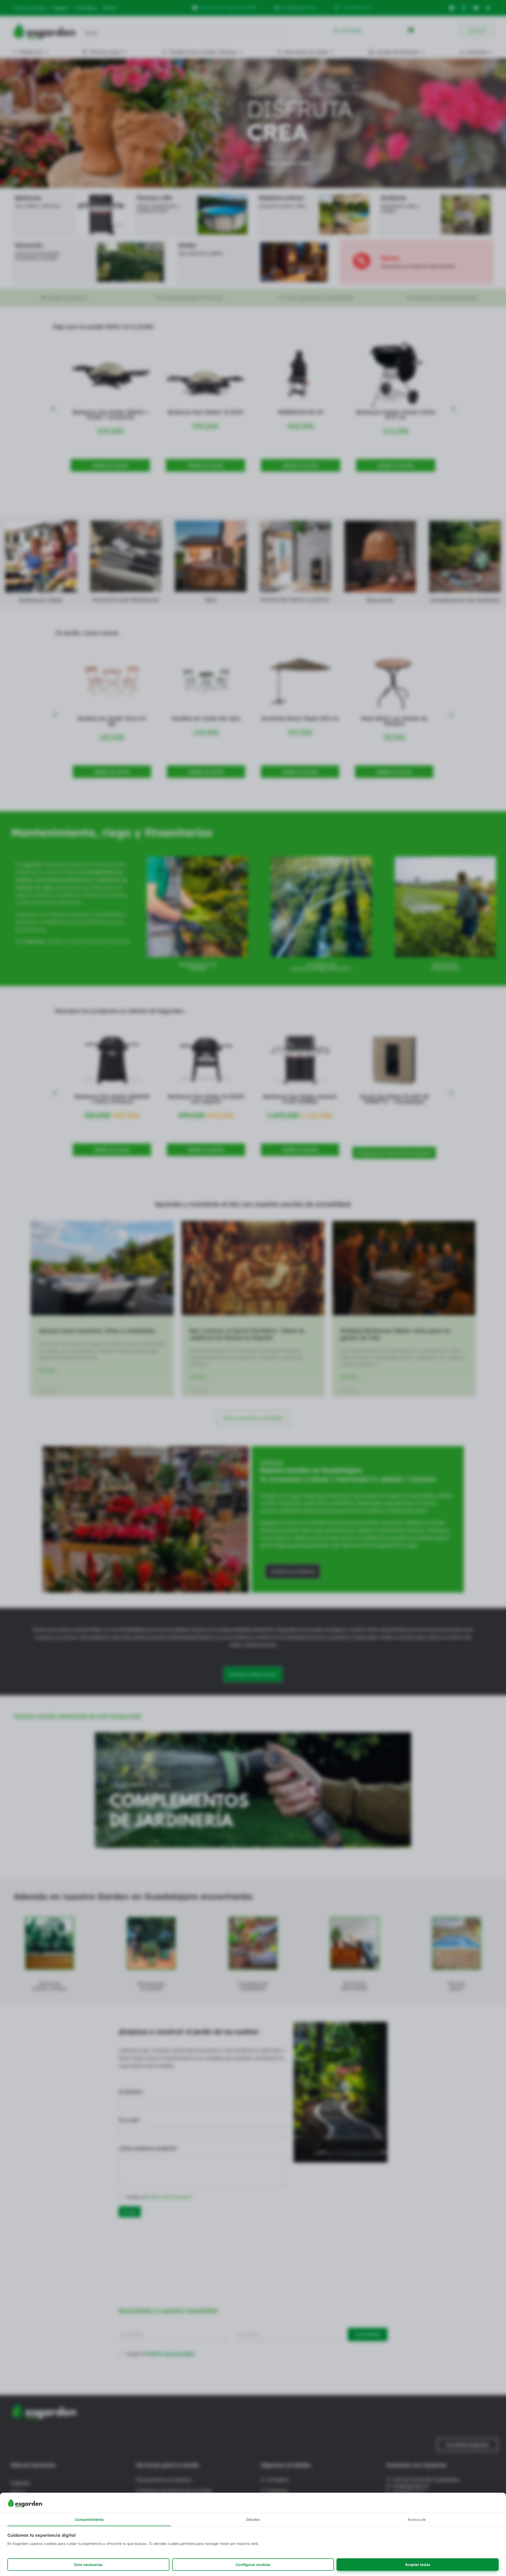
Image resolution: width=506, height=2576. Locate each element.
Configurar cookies (253, 2565)
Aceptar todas (418, 2565)
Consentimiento (89, 2519)
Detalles (253, 2519)
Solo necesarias (88, 2565)
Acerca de (417, 2519)
